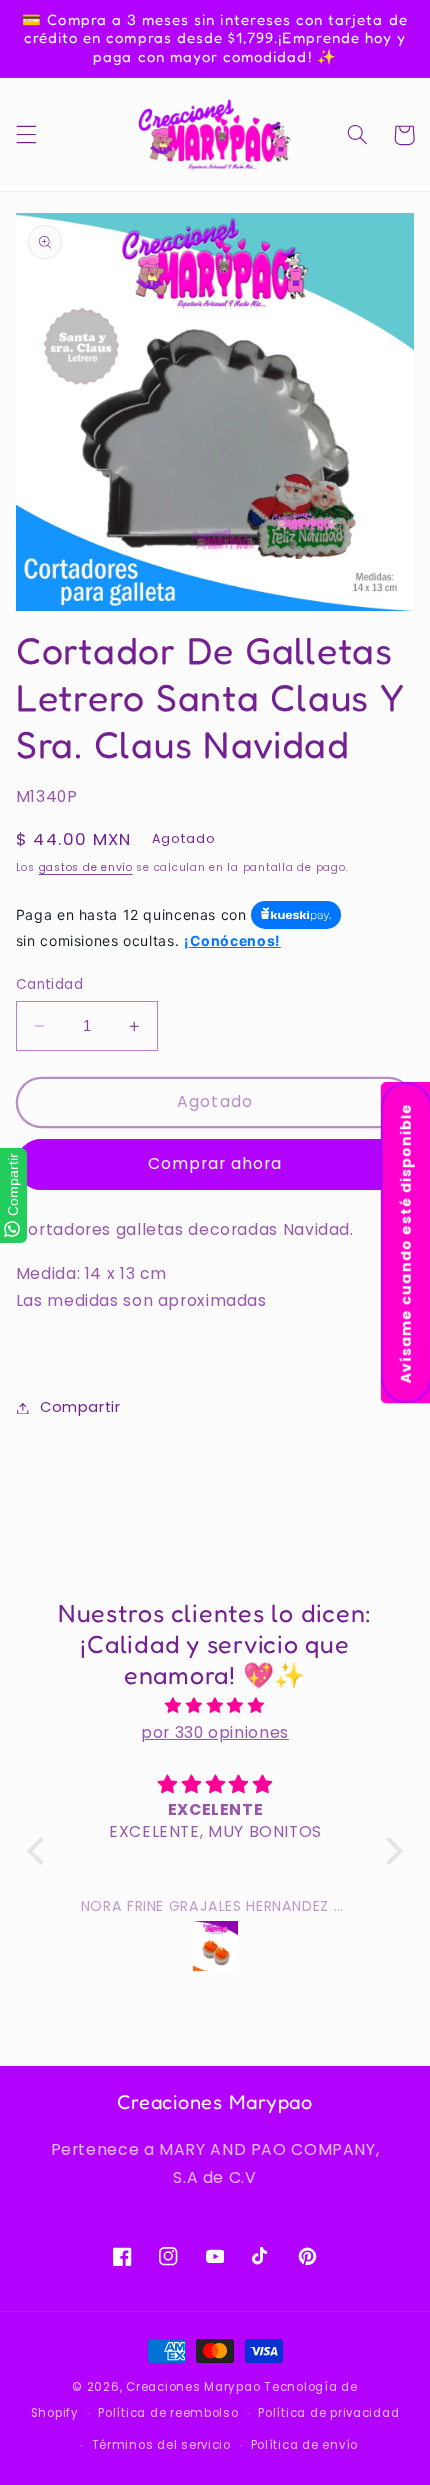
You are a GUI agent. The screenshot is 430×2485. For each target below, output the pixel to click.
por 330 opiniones (215, 1732)
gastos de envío (86, 867)
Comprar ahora (215, 1163)
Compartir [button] (80, 1407)
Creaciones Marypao (193, 2387)
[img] (215, 1706)
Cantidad (49, 984)
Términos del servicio (161, 2445)
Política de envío (305, 2445)
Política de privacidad (328, 2413)
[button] (26, 135)
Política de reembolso (168, 2413)
